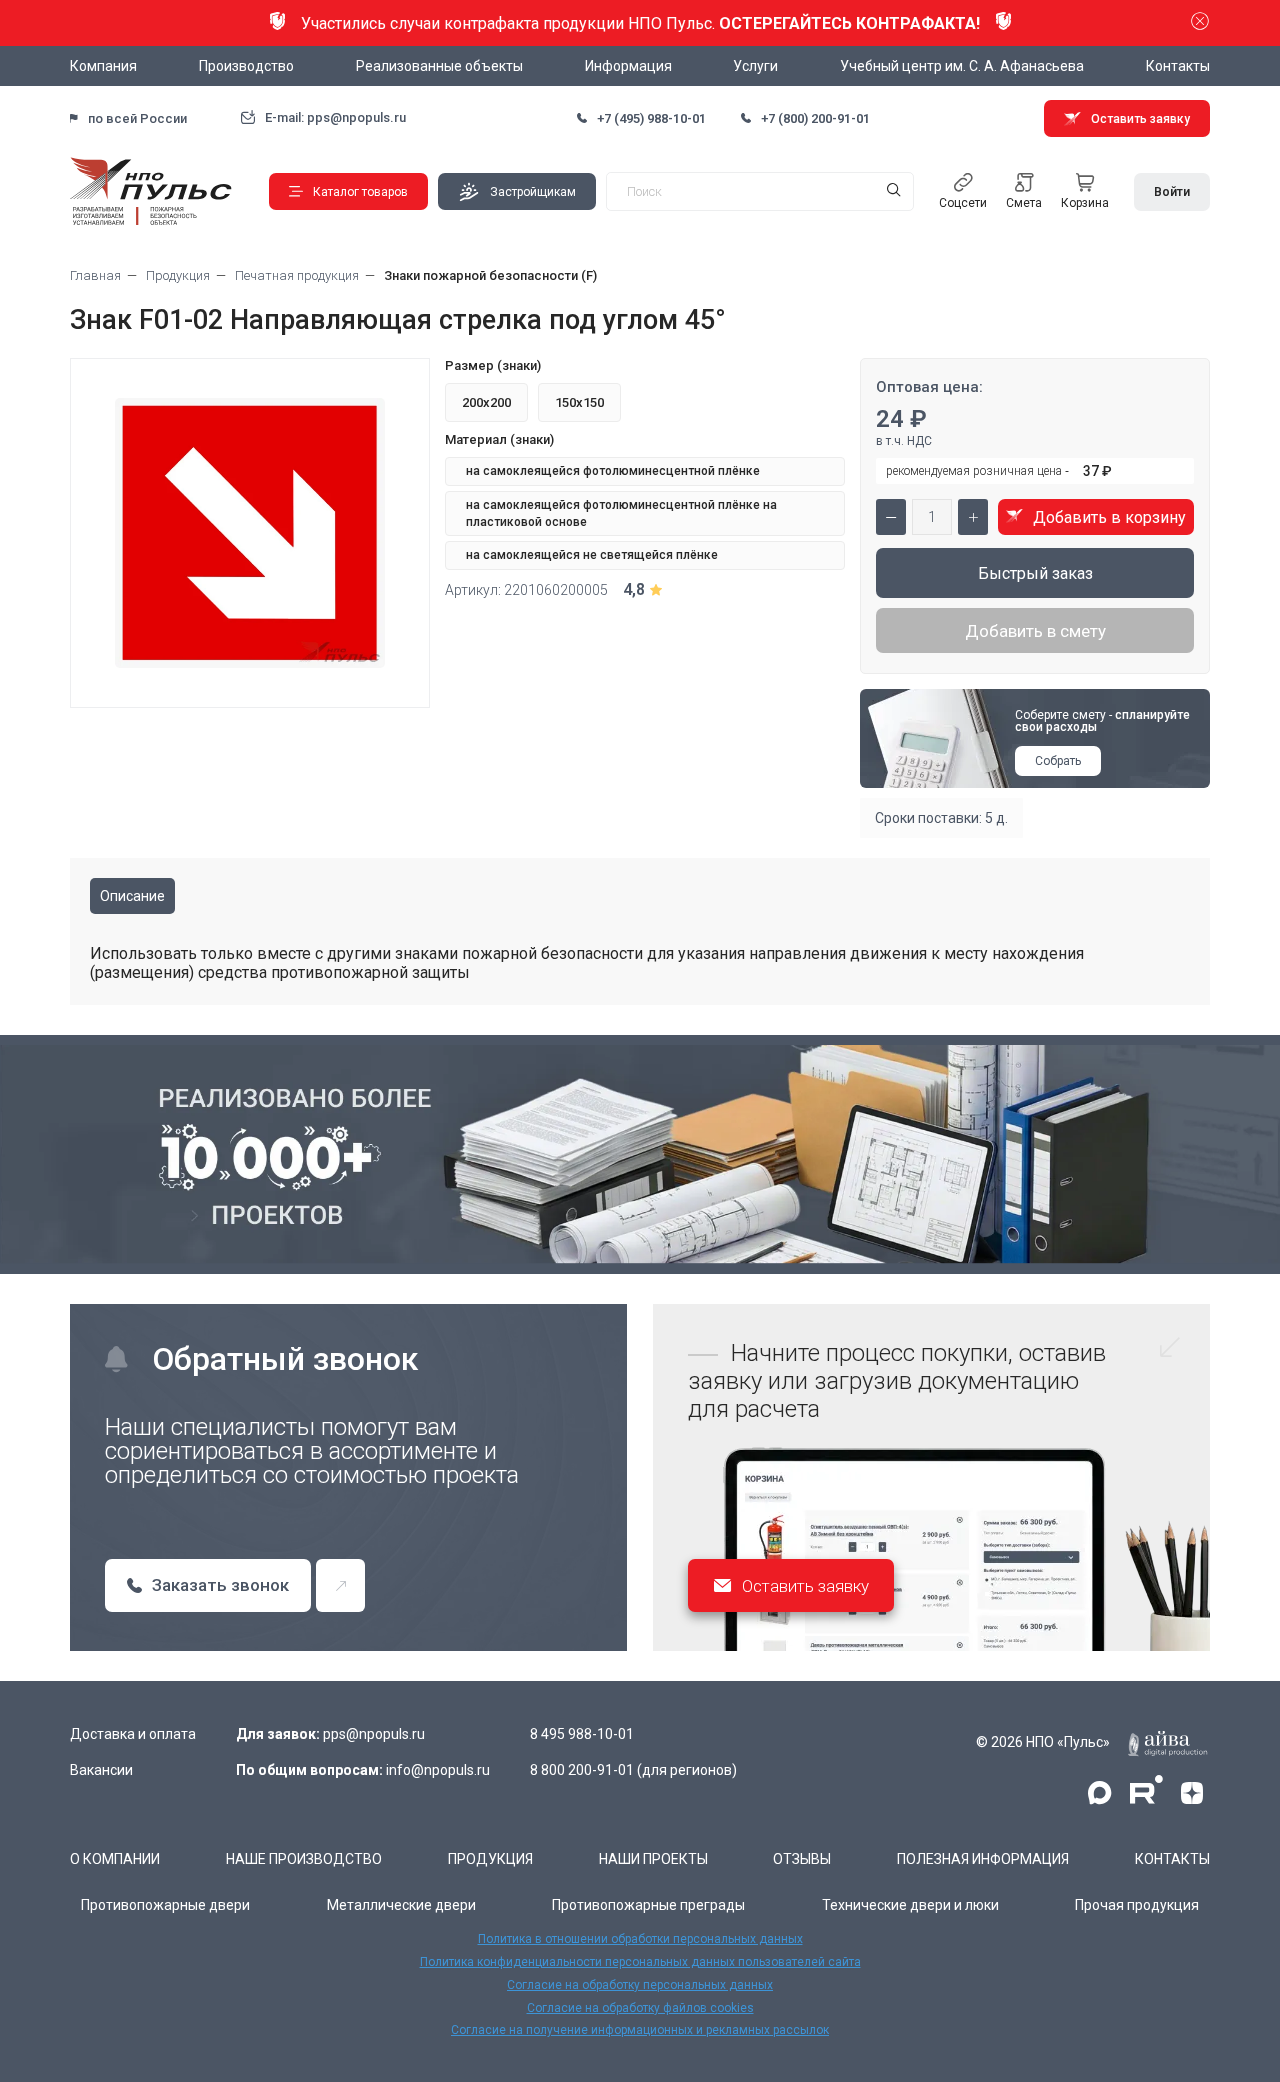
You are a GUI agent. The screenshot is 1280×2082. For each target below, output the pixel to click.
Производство (246, 66)
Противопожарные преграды (648, 1905)
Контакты (1178, 66)
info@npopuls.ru (438, 1770)
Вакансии (101, 1770)
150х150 (579, 402)
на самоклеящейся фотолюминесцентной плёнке (613, 471)
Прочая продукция (1137, 1905)
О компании (115, 1859)
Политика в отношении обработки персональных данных (640, 1939)
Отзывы (802, 1859)
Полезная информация (983, 1859)
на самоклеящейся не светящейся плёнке (592, 555)
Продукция (490, 1859)
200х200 (486, 402)
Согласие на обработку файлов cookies (640, 2008)
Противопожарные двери (165, 1905)
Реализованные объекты (439, 66)
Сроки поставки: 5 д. (941, 818)
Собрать (1058, 761)
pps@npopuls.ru (374, 1734)
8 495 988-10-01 (582, 1734)
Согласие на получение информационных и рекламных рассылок (640, 2030)
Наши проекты (653, 1859)
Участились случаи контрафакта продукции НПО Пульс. (640, 23)
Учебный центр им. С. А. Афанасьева (962, 66)
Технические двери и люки (910, 1905)
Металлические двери (401, 1905)
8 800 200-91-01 (582, 1770)
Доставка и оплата (133, 1734)
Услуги (755, 66)
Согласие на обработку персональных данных (640, 1985)
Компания (103, 66)
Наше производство (304, 1859)
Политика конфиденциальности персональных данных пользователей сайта (640, 1962)
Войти (1172, 192)
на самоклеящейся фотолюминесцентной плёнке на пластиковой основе (621, 513)
